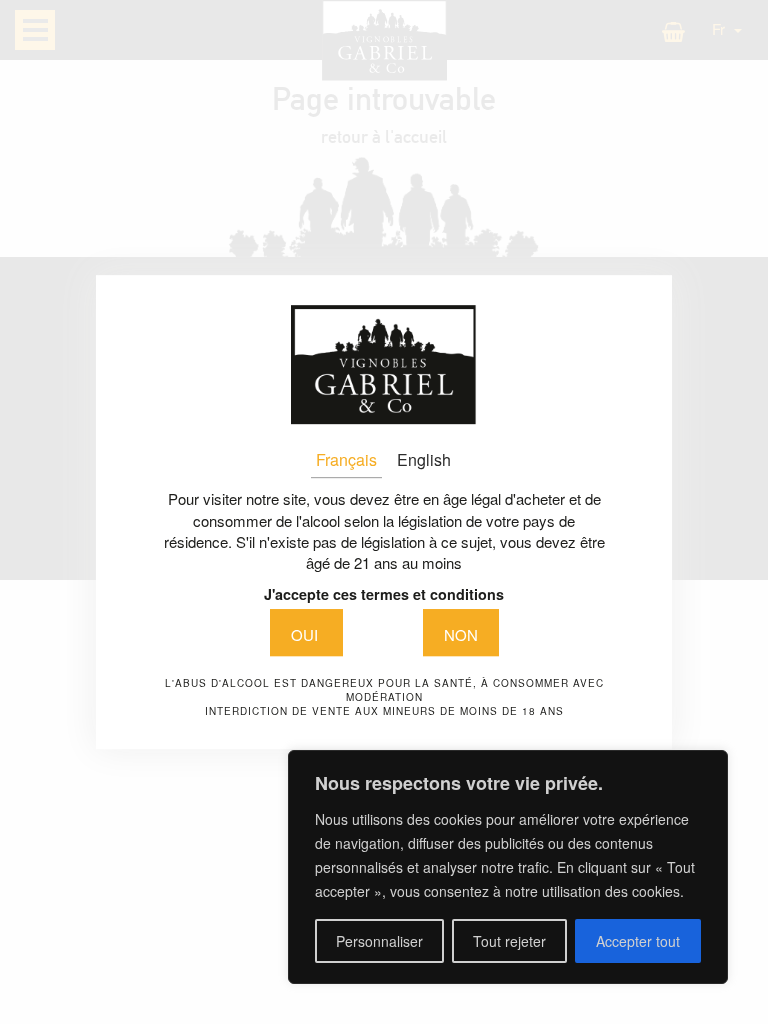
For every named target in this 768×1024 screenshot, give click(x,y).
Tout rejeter (509, 941)
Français (346, 459)
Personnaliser (379, 941)
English (424, 459)
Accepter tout (638, 941)
